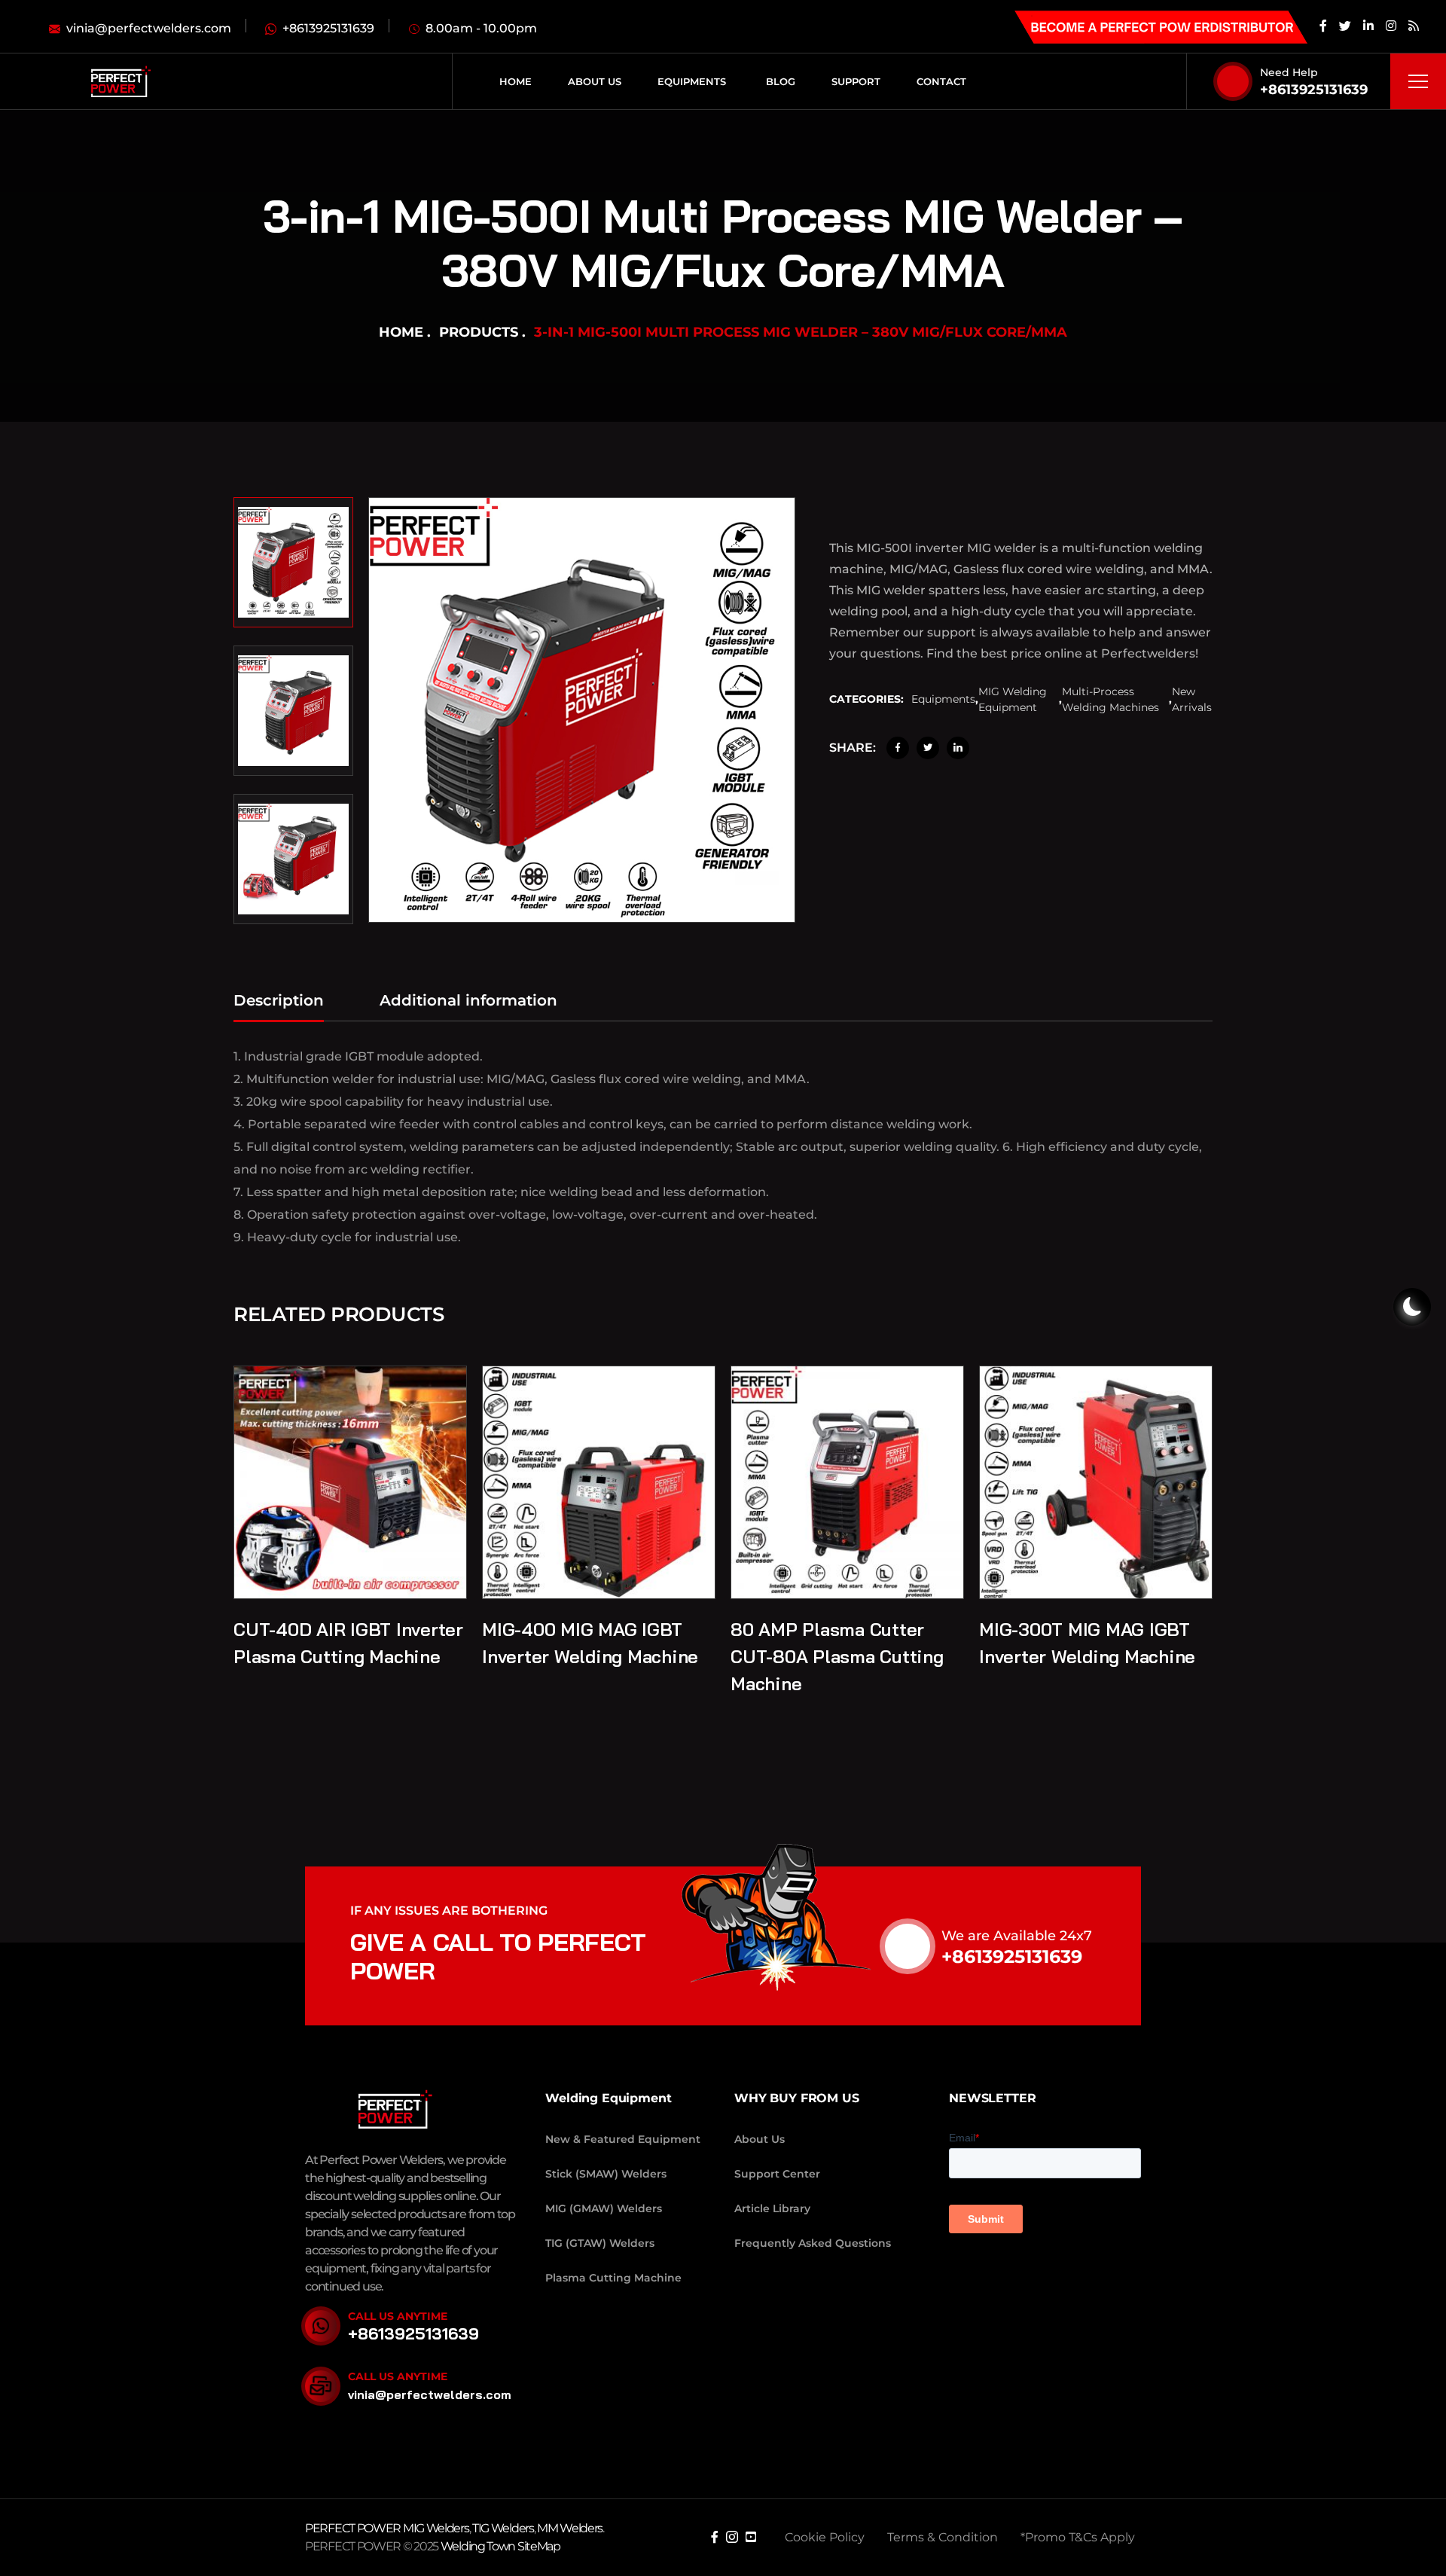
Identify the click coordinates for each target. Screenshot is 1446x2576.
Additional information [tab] (468, 1000)
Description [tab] (279, 1000)
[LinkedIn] (958, 748)
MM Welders (570, 2528)
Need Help (1289, 72)
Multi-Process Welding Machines (1110, 699)
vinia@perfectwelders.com (430, 2394)
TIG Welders (503, 2528)
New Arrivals (1192, 699)
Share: (853, 748)
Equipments (943, 700)
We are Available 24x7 (1017, 1936)
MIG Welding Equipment (1013, 699)
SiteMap (539, 2546)
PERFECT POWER (354, 2528)
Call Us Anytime (398, 2316)
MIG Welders (436, 2528)
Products (479, 332)
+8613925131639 (1314, 90)
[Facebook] (898, 748)
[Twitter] (928, 748)
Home (401, 332)
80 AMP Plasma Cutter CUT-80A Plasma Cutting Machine (837, 1656)
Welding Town (478, 2546)
